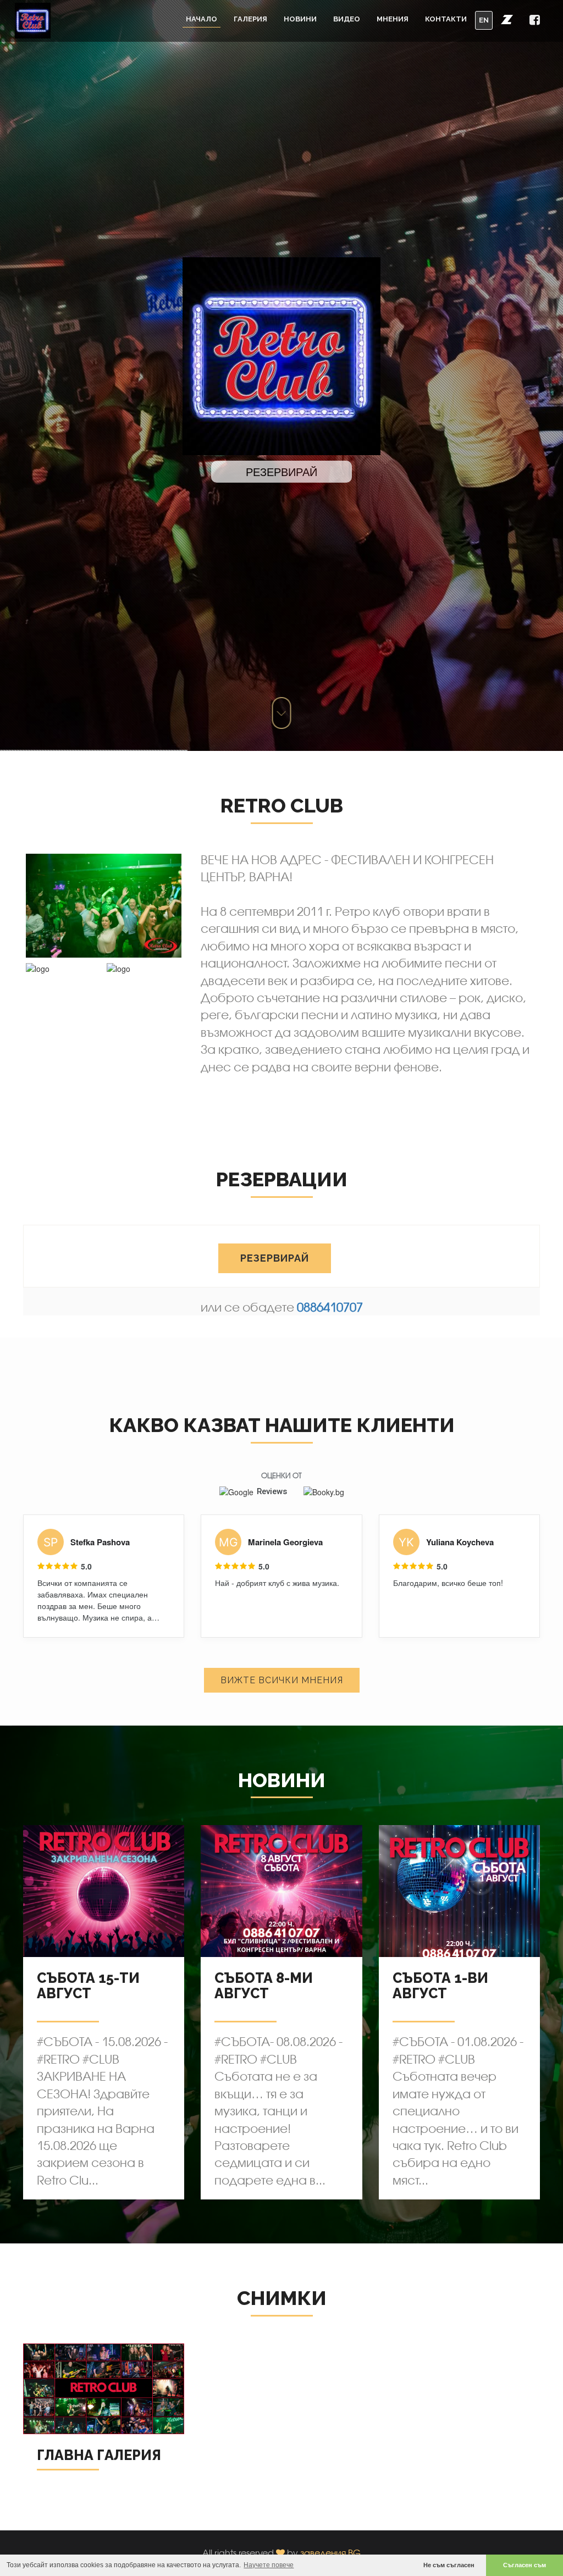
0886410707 (330, 1307)
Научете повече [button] (269, 2565)
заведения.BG (330, 2553)
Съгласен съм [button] (525, 2565)
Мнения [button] (393, 19)
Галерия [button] (250, 19)
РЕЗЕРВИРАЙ (275, 1258)
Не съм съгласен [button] (449, 2565)
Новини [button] (300, 19)
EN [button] (484, 20)
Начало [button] (202, 19)
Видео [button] (347, 19)
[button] (507, 19)
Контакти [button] (446, 19)
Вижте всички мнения (282, 1680)
